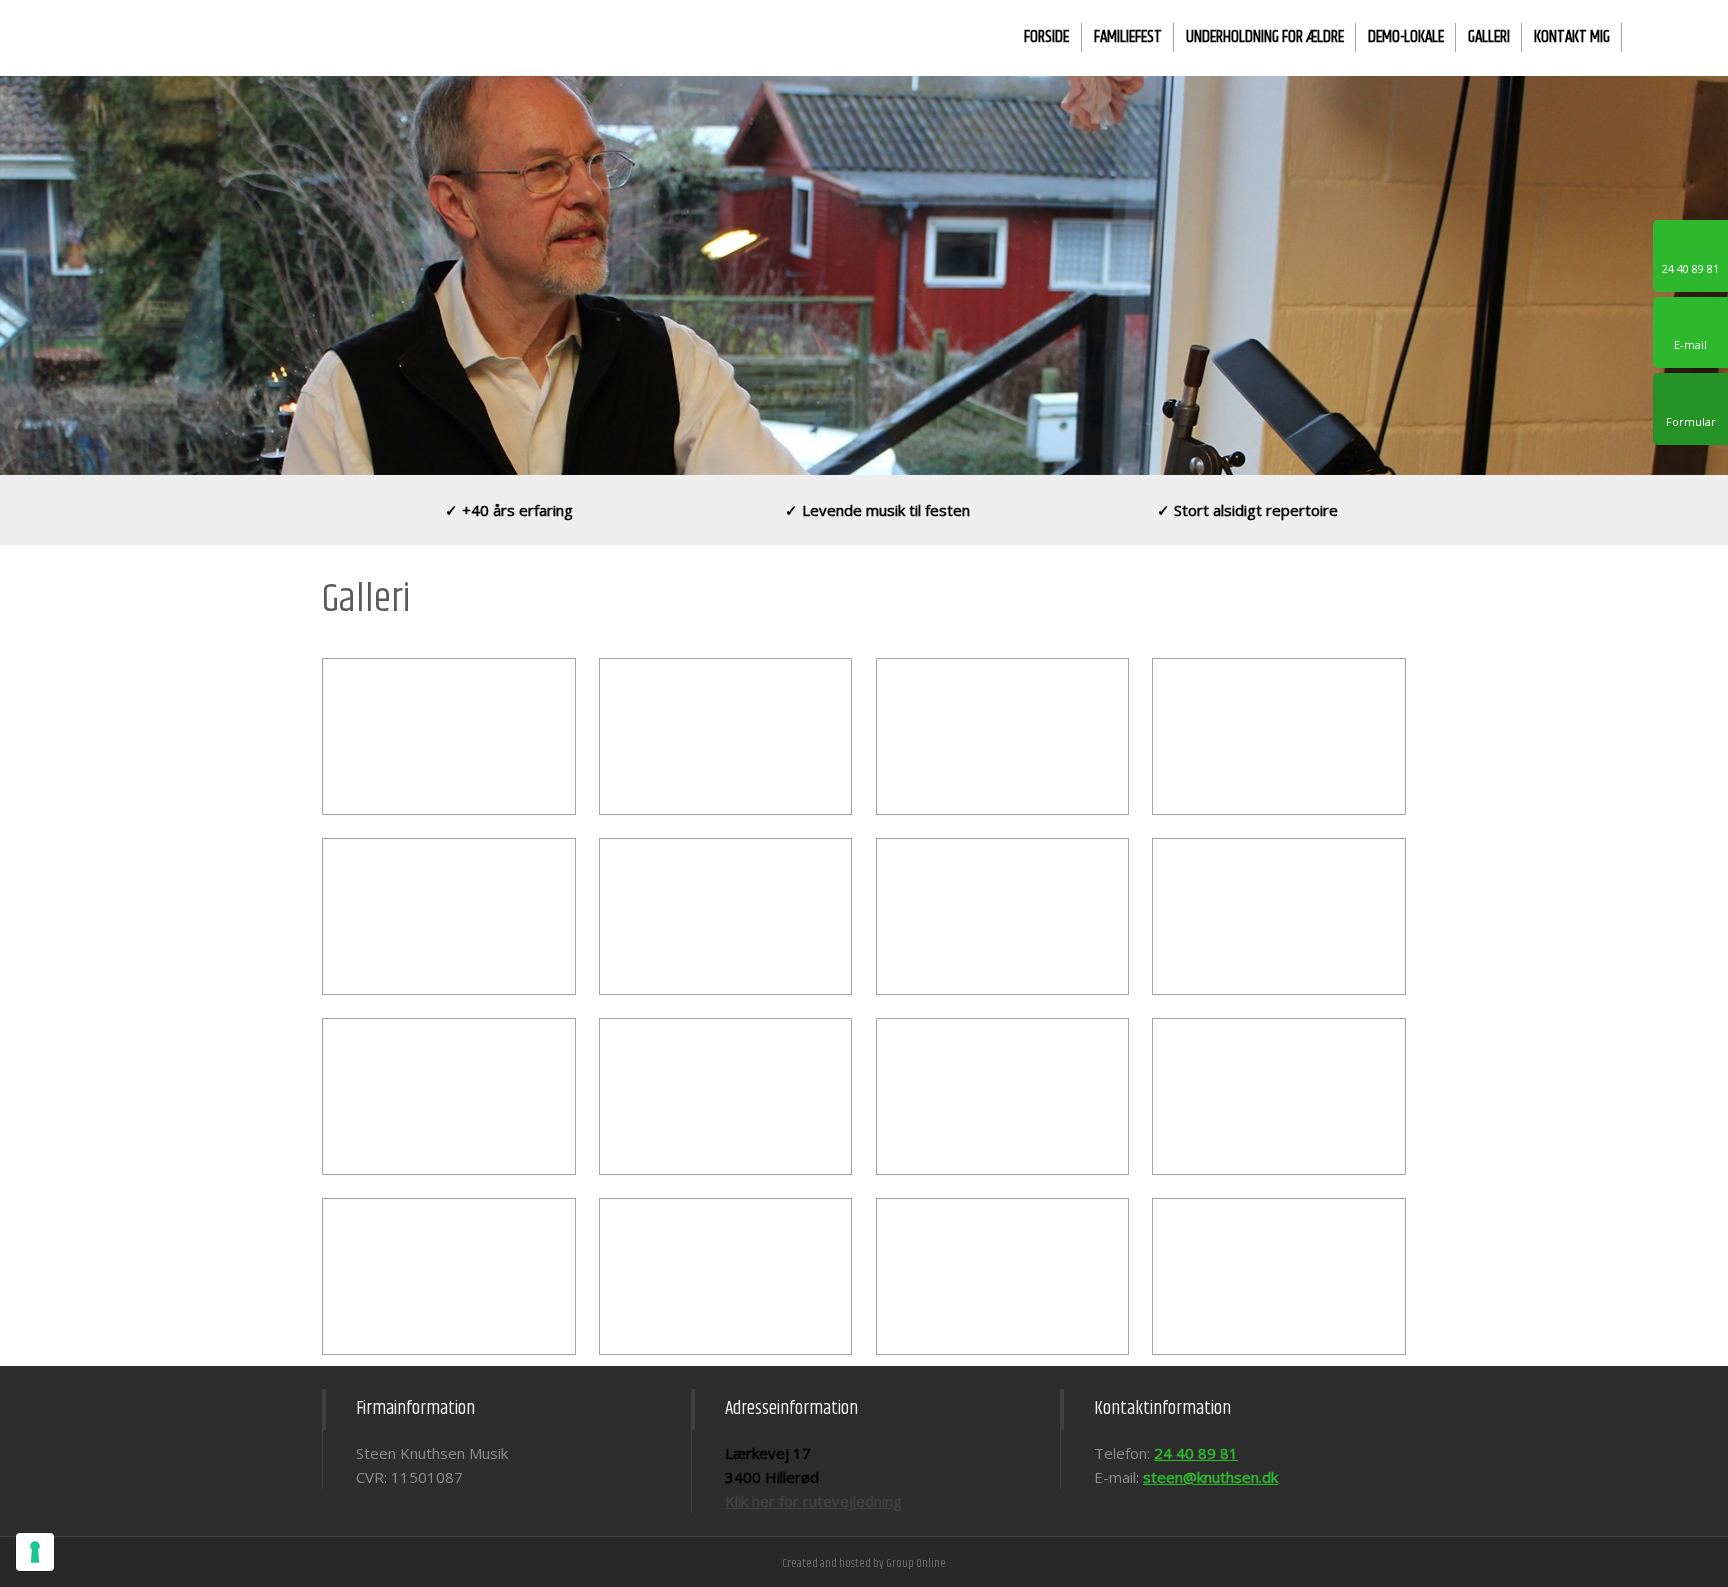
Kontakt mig (1572, 37)
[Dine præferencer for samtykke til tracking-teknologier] (35, 1552)
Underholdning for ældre (1265, 37)
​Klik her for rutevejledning (813, 1501)
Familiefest (1128, 37)
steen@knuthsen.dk (1210, 1477)
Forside (1046, 37)
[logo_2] (216, 32)
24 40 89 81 (1196, 1453)
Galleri (1489, 37)
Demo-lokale (1406, 37)
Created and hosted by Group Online (864, 1563)
